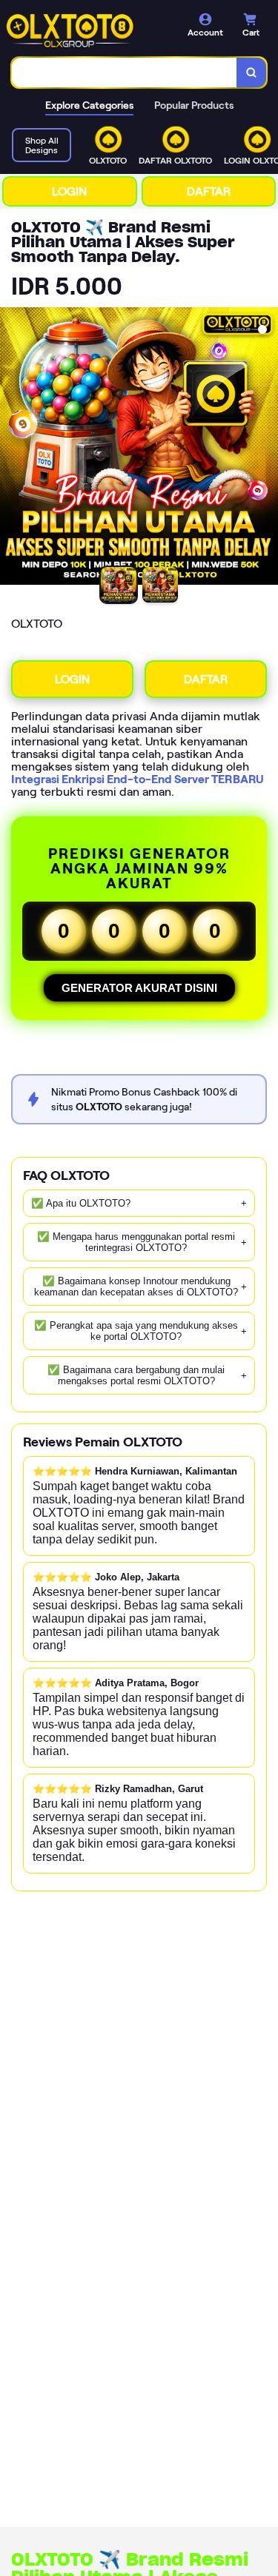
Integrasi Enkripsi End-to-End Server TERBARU (138, 779)
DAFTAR (209, 191)
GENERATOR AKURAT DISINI (139, 988)
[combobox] (125, 73)
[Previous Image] (12, 449)
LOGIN (69, 191)
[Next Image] (266, 449)
